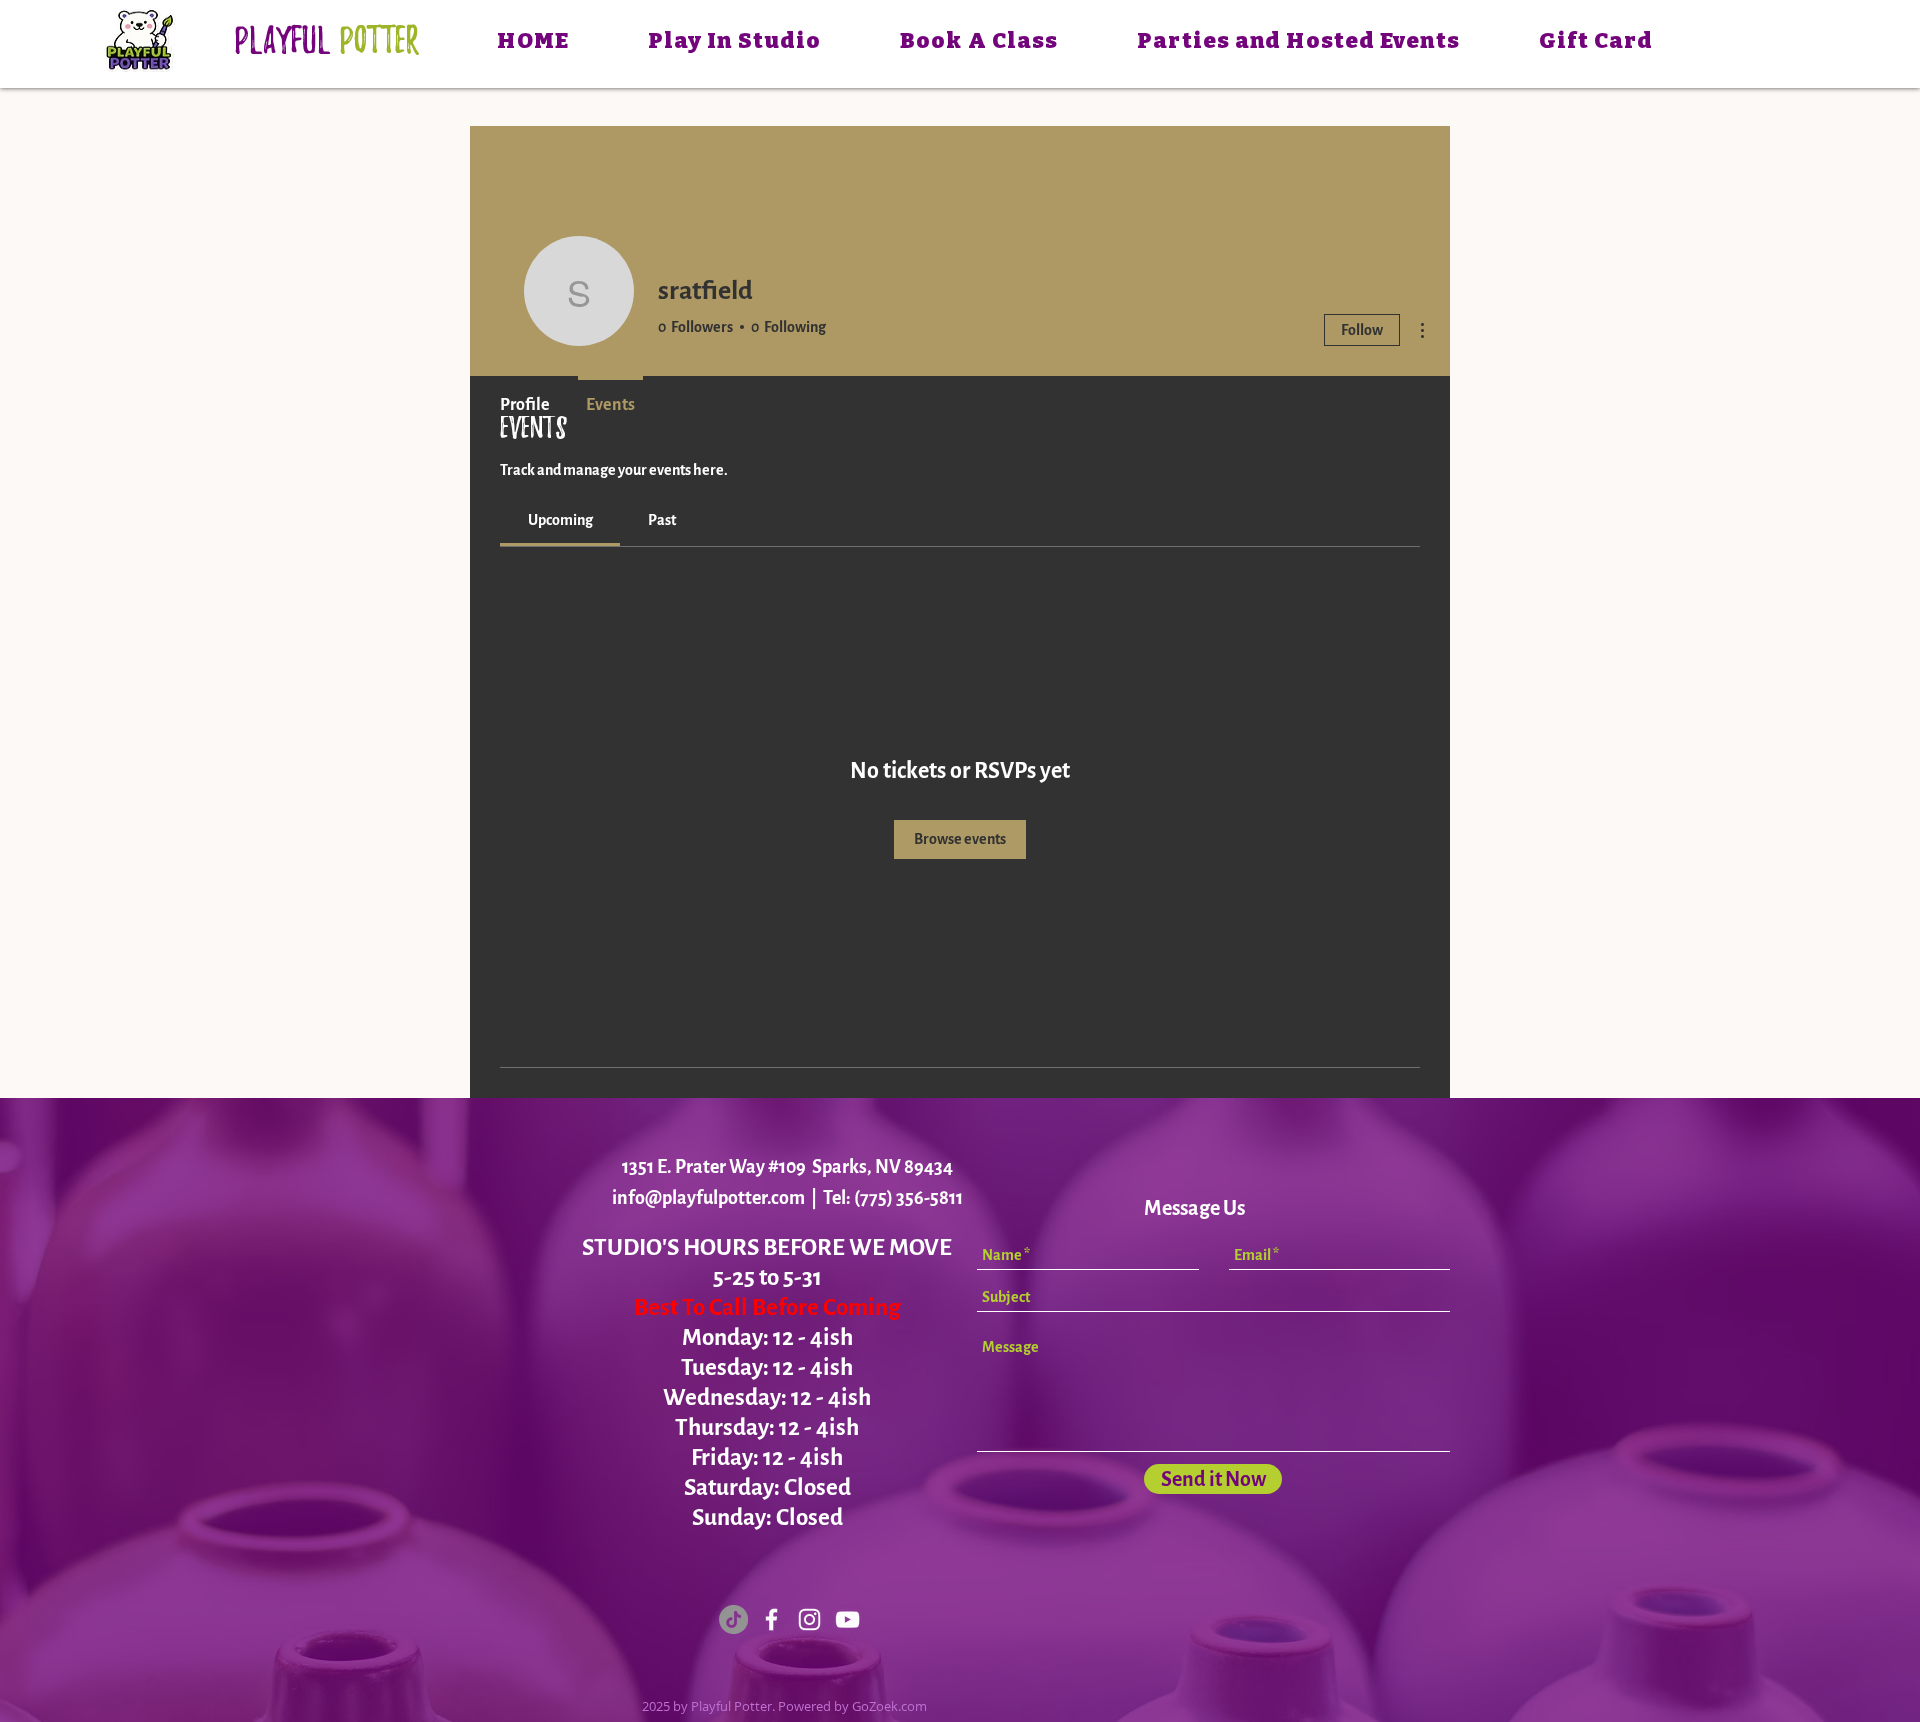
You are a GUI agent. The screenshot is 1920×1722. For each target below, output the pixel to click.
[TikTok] (733, 1619)
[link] (560, 520)
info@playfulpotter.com (708, 1198)
